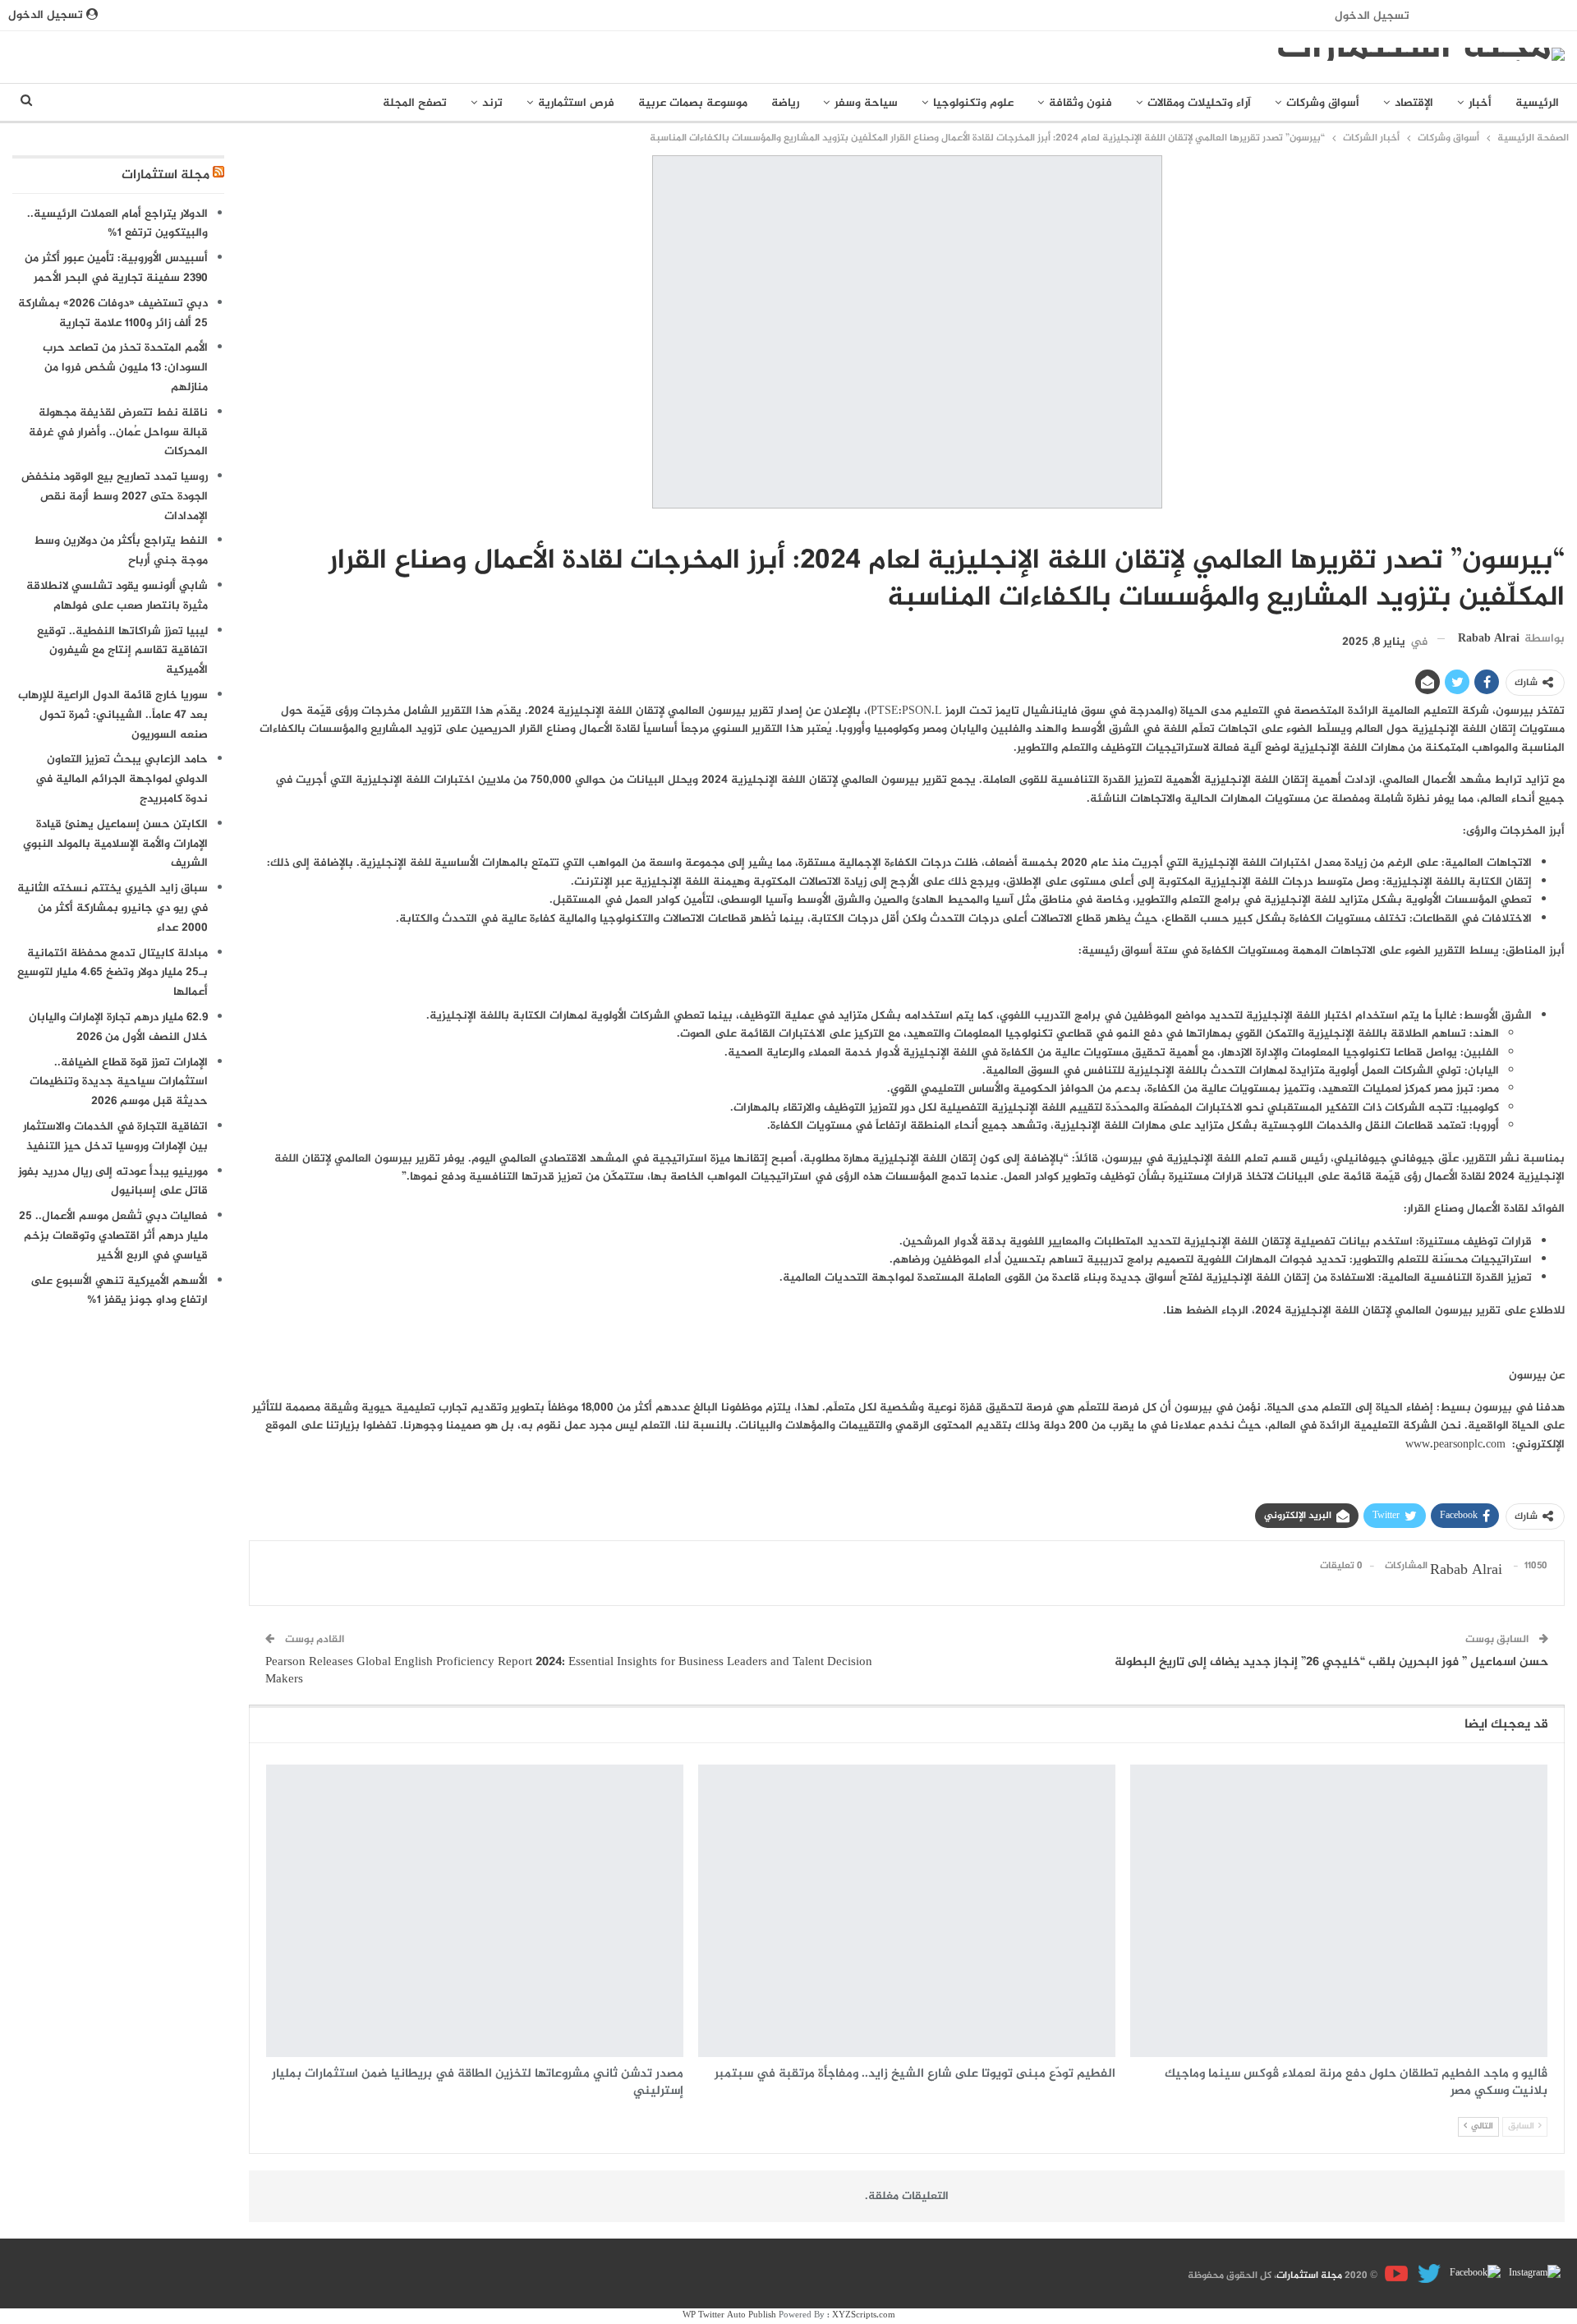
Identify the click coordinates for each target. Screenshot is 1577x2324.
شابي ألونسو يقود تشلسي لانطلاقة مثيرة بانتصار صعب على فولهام (117, 596)
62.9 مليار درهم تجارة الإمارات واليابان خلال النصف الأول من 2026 (118, 1027)
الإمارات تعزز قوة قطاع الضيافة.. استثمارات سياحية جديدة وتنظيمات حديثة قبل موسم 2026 (119, 1082)
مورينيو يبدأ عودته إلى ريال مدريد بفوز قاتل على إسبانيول (113, 1182)
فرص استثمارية (576, 103)
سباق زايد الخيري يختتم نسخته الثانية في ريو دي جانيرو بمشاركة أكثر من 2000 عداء (113, 908)
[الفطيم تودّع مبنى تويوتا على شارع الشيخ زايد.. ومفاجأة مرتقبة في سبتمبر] (907, 1911)
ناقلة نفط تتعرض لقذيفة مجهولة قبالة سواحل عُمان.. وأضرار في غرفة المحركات (118, 433)
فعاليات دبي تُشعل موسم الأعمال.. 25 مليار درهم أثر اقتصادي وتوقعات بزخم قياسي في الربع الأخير (113, 1236)
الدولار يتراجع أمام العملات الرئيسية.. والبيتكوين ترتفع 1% (117, 224)
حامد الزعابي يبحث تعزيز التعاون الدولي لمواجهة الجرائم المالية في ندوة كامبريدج (122, 779)
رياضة (785, 103)
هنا (1174, 1311)
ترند (492, 103)
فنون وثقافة (1080, 103)
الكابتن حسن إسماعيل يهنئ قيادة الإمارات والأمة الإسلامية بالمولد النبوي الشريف (115, 844)
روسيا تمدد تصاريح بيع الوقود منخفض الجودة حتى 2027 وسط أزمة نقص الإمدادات (115, 497)
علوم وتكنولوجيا (973, 103)
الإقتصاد (1414, 103)
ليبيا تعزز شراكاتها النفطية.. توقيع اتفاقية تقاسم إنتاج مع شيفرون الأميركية (122, 651)
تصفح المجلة (415, 103)
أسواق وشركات (1323, 103)
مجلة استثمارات (166, 175)
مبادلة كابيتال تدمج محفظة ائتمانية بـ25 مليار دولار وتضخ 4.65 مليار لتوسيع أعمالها (113, 973)
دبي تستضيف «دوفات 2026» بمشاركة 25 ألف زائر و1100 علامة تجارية (113, 313)
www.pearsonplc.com (1455, 1445)
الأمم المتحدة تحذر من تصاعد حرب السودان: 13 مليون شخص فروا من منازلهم (125, 368)
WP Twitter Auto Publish (729, 2315)
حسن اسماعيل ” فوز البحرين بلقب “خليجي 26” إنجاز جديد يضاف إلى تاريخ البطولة (1331, 1662)
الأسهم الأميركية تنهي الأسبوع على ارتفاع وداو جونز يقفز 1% (119, 1291)
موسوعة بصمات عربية (693, 103)
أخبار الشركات (1559, 527)
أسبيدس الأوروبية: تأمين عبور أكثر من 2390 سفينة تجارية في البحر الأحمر (116, 268)
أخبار (1480, 103)
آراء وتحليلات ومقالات (1199, 103)
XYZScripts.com (864, 2315)
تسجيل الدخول (1372, 16)
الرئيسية (1537, 103)
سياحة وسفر (866, 103)
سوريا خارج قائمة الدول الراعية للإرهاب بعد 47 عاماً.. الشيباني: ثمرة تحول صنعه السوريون (113, 715)
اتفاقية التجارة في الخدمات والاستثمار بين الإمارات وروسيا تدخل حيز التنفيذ (115, 1137)
